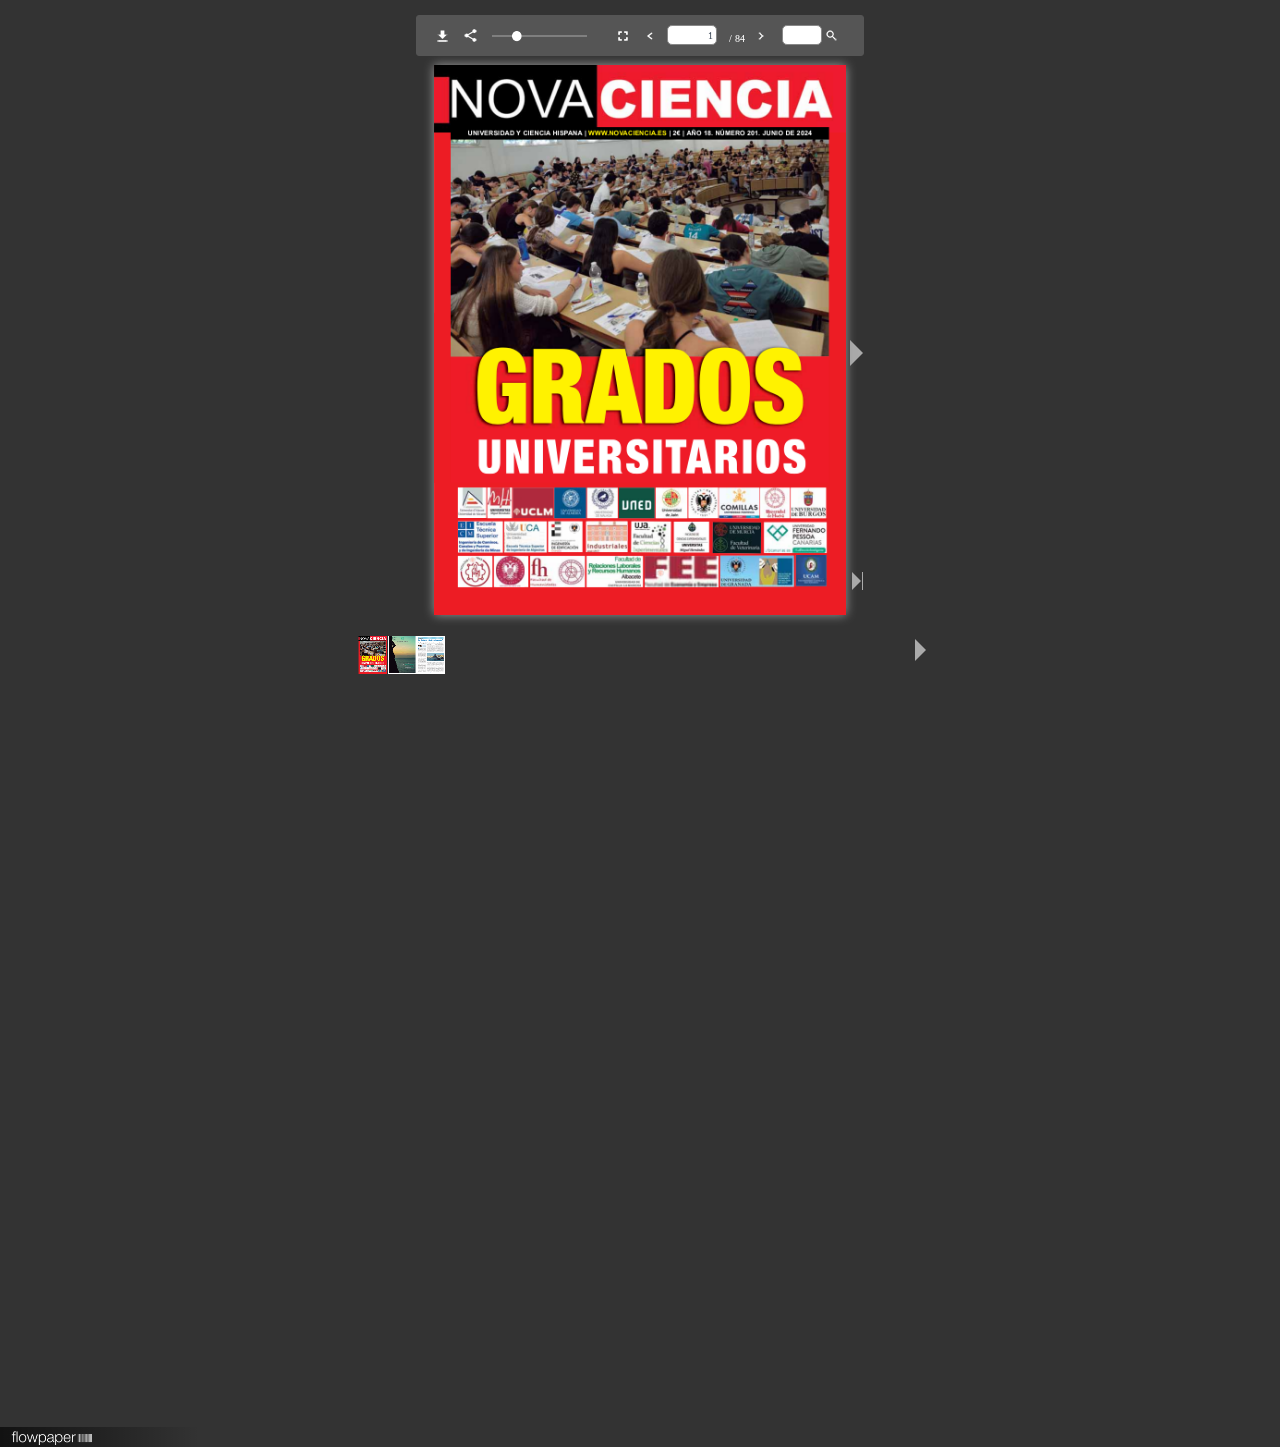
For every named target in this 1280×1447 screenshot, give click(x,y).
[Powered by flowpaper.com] (52, 1431)
